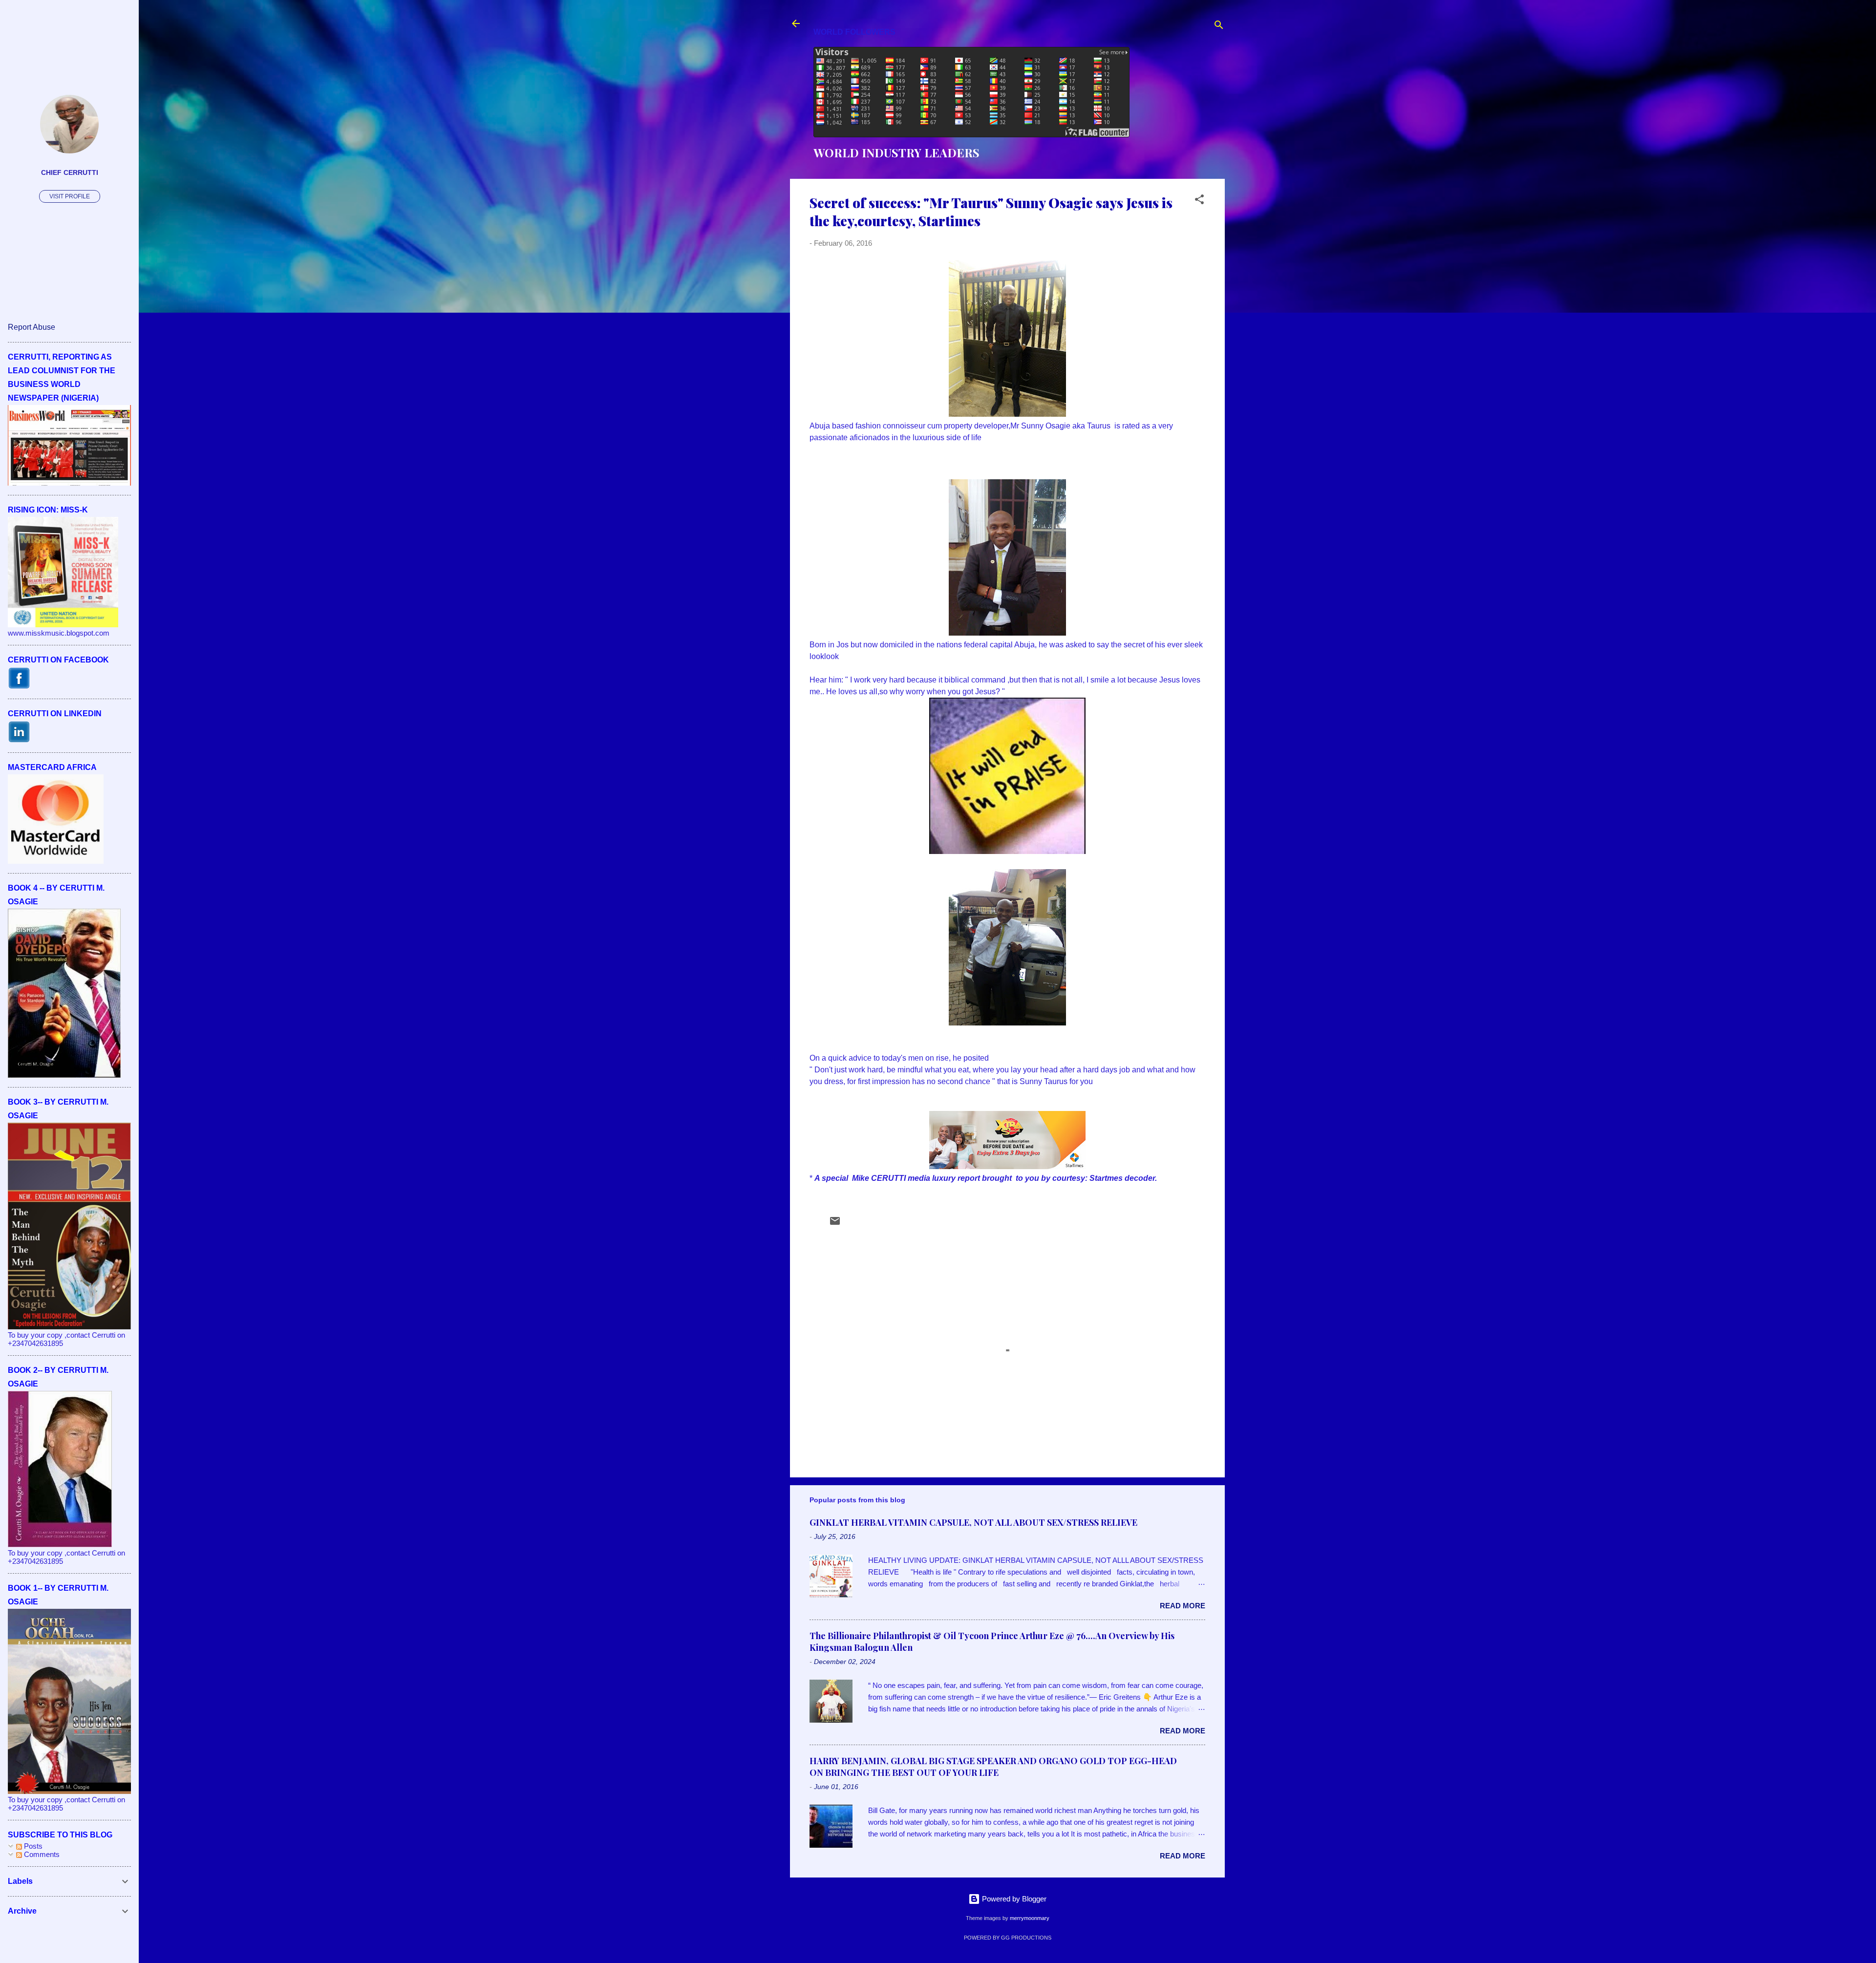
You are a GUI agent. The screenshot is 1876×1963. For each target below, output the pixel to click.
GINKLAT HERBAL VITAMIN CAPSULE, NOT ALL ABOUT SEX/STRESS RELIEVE (973, 1522)
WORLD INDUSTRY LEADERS (896, 152)
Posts (32, 1846)
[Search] (1219, 27)
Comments (41, 1854)
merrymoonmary (1030, 1918)
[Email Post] (835, 1224)
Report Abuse (32, 327)
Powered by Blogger (1013, 1899)
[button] (1199, 201)
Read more (1183, 1606)
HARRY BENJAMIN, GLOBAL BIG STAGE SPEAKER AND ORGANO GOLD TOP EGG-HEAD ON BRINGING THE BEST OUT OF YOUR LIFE (993, 1767)
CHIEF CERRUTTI (70, 173)
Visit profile (70, 196)
